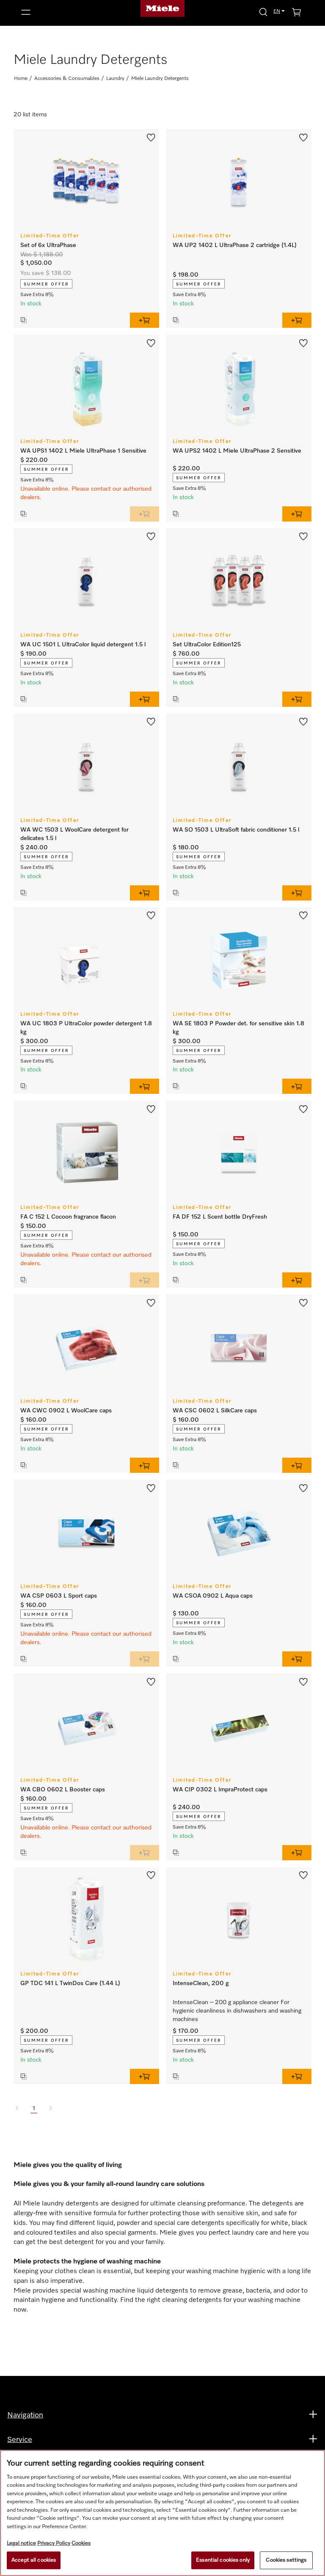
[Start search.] (263, 12)
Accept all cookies (34, 2560)
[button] (63, 12)
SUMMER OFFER (46, 284)
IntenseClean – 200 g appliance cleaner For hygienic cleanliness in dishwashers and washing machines (238, 2011)
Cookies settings (286, 2560)
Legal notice (21, 2543)
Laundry (115, 79)
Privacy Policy (54, 2543)
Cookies (81, 2543)
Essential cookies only (223, 2560)
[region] (162, 2513)
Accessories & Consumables (67, 79)
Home (21, 79)
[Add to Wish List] (151, 137)
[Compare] (71, 320)
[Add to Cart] (145, 320)
